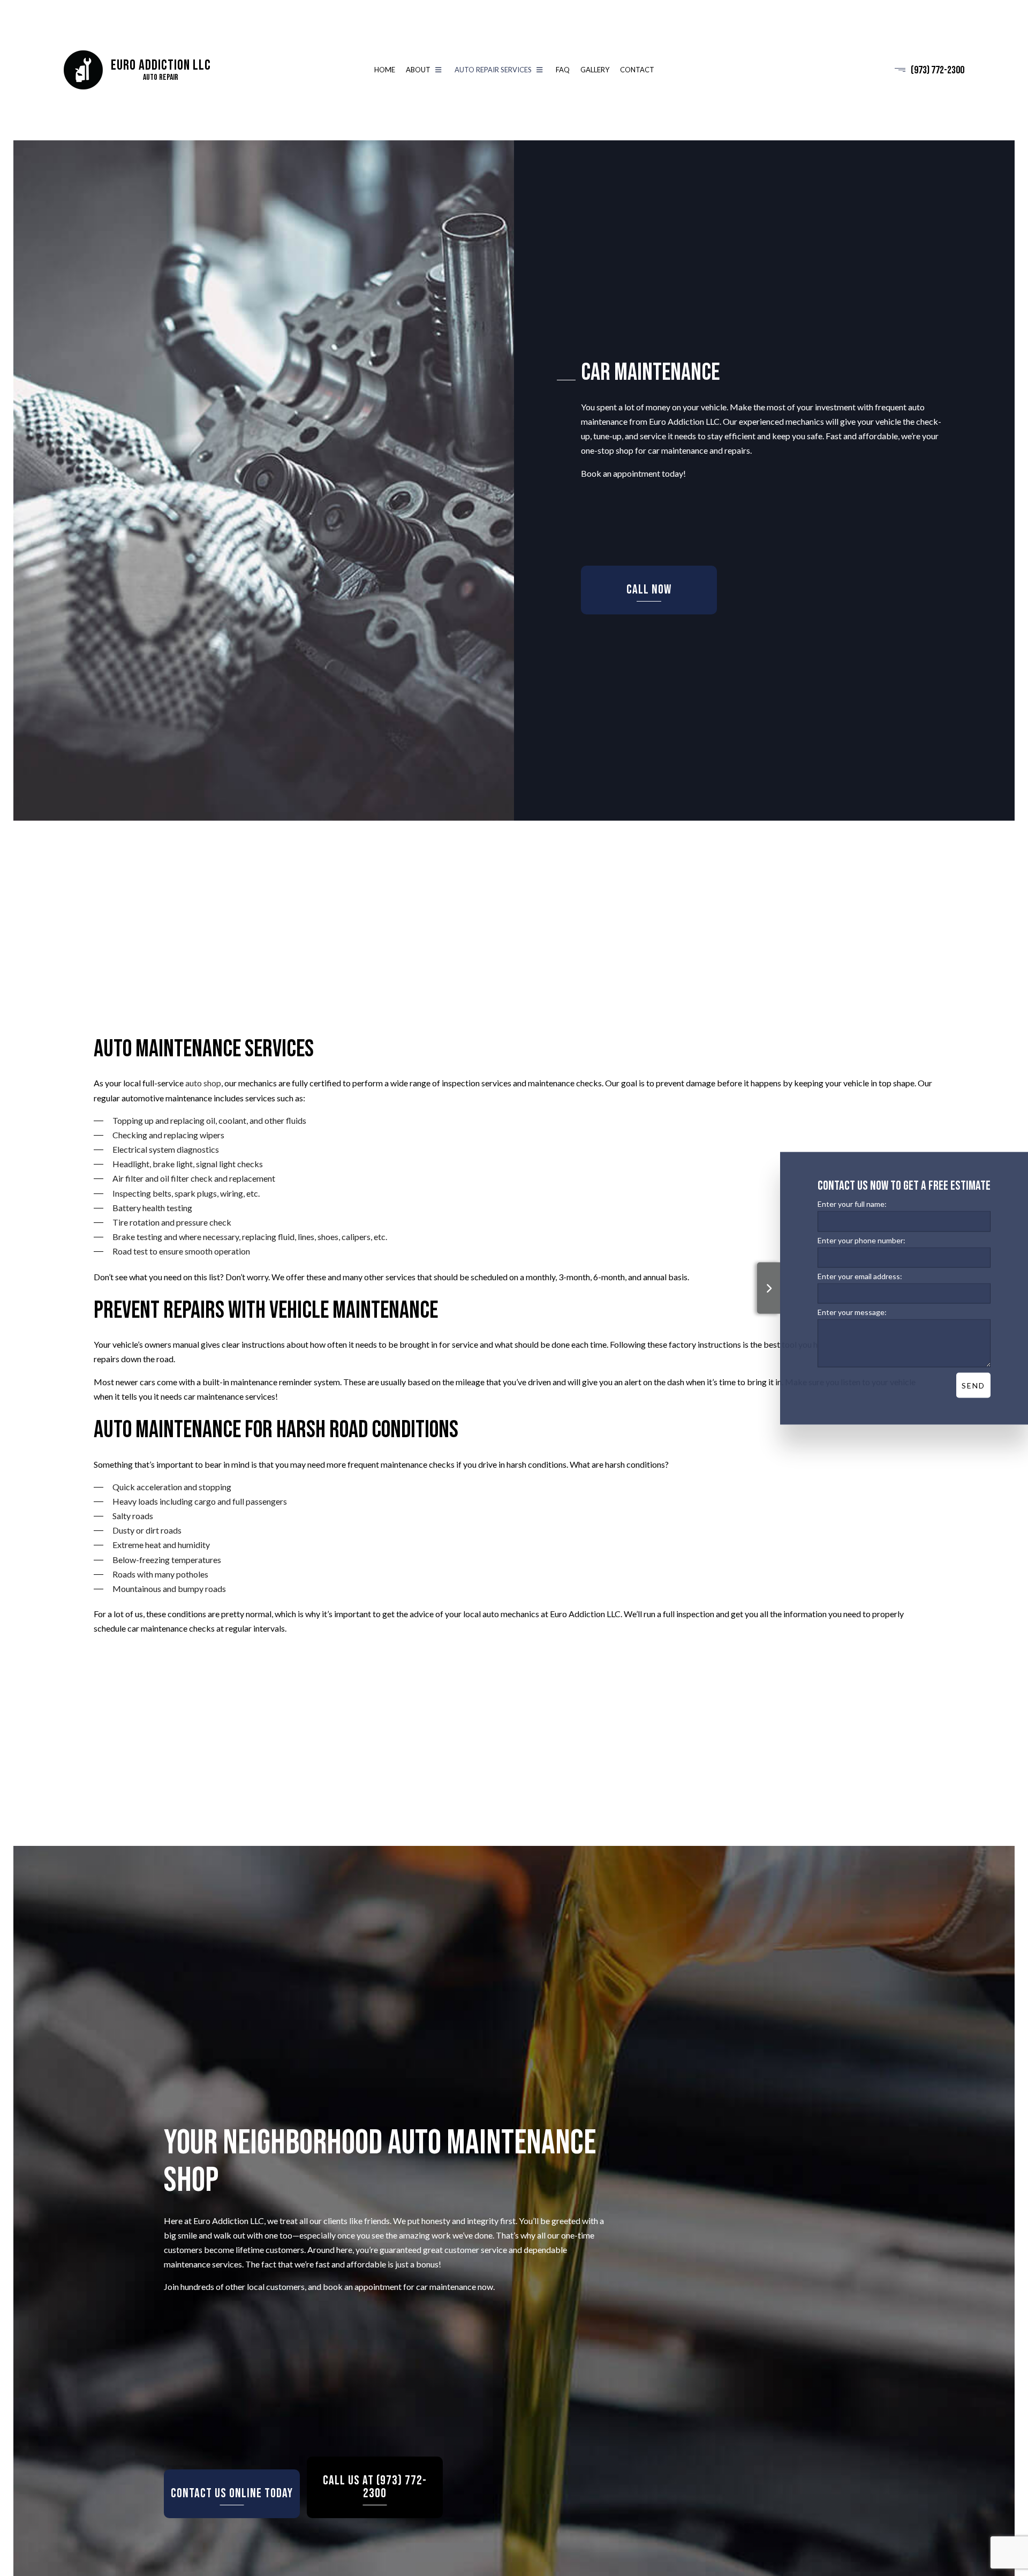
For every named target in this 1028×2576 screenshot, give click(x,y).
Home (385, 71)
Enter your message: (852, 1312)
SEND (973, 1385)
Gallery (595, 71)
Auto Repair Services (493, 71)
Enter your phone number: (861, 1240)
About (418, 71)
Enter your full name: (852, 1203)
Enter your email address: (860, 1276)
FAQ (563, 71)
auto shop (203, 1089)
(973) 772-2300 (938, 71)
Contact (637, 71)
